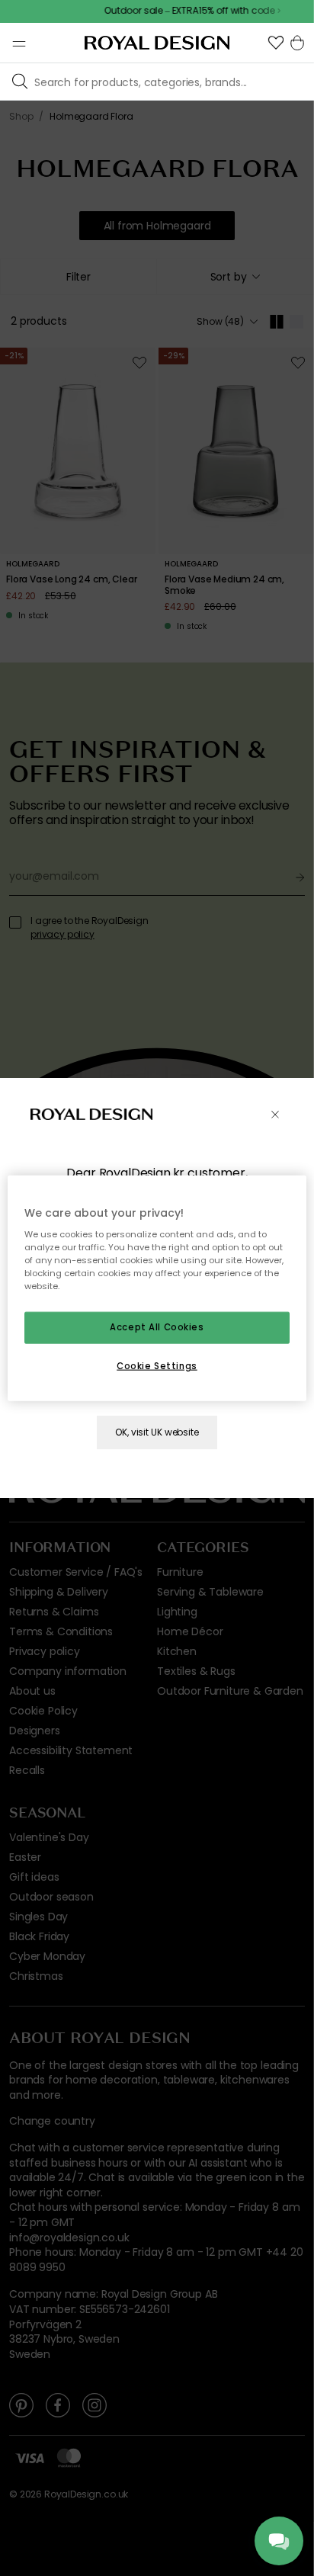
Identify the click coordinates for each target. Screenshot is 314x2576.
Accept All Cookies (157, 1327)
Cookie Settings (157, 1366)
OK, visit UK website (157, 1432)
